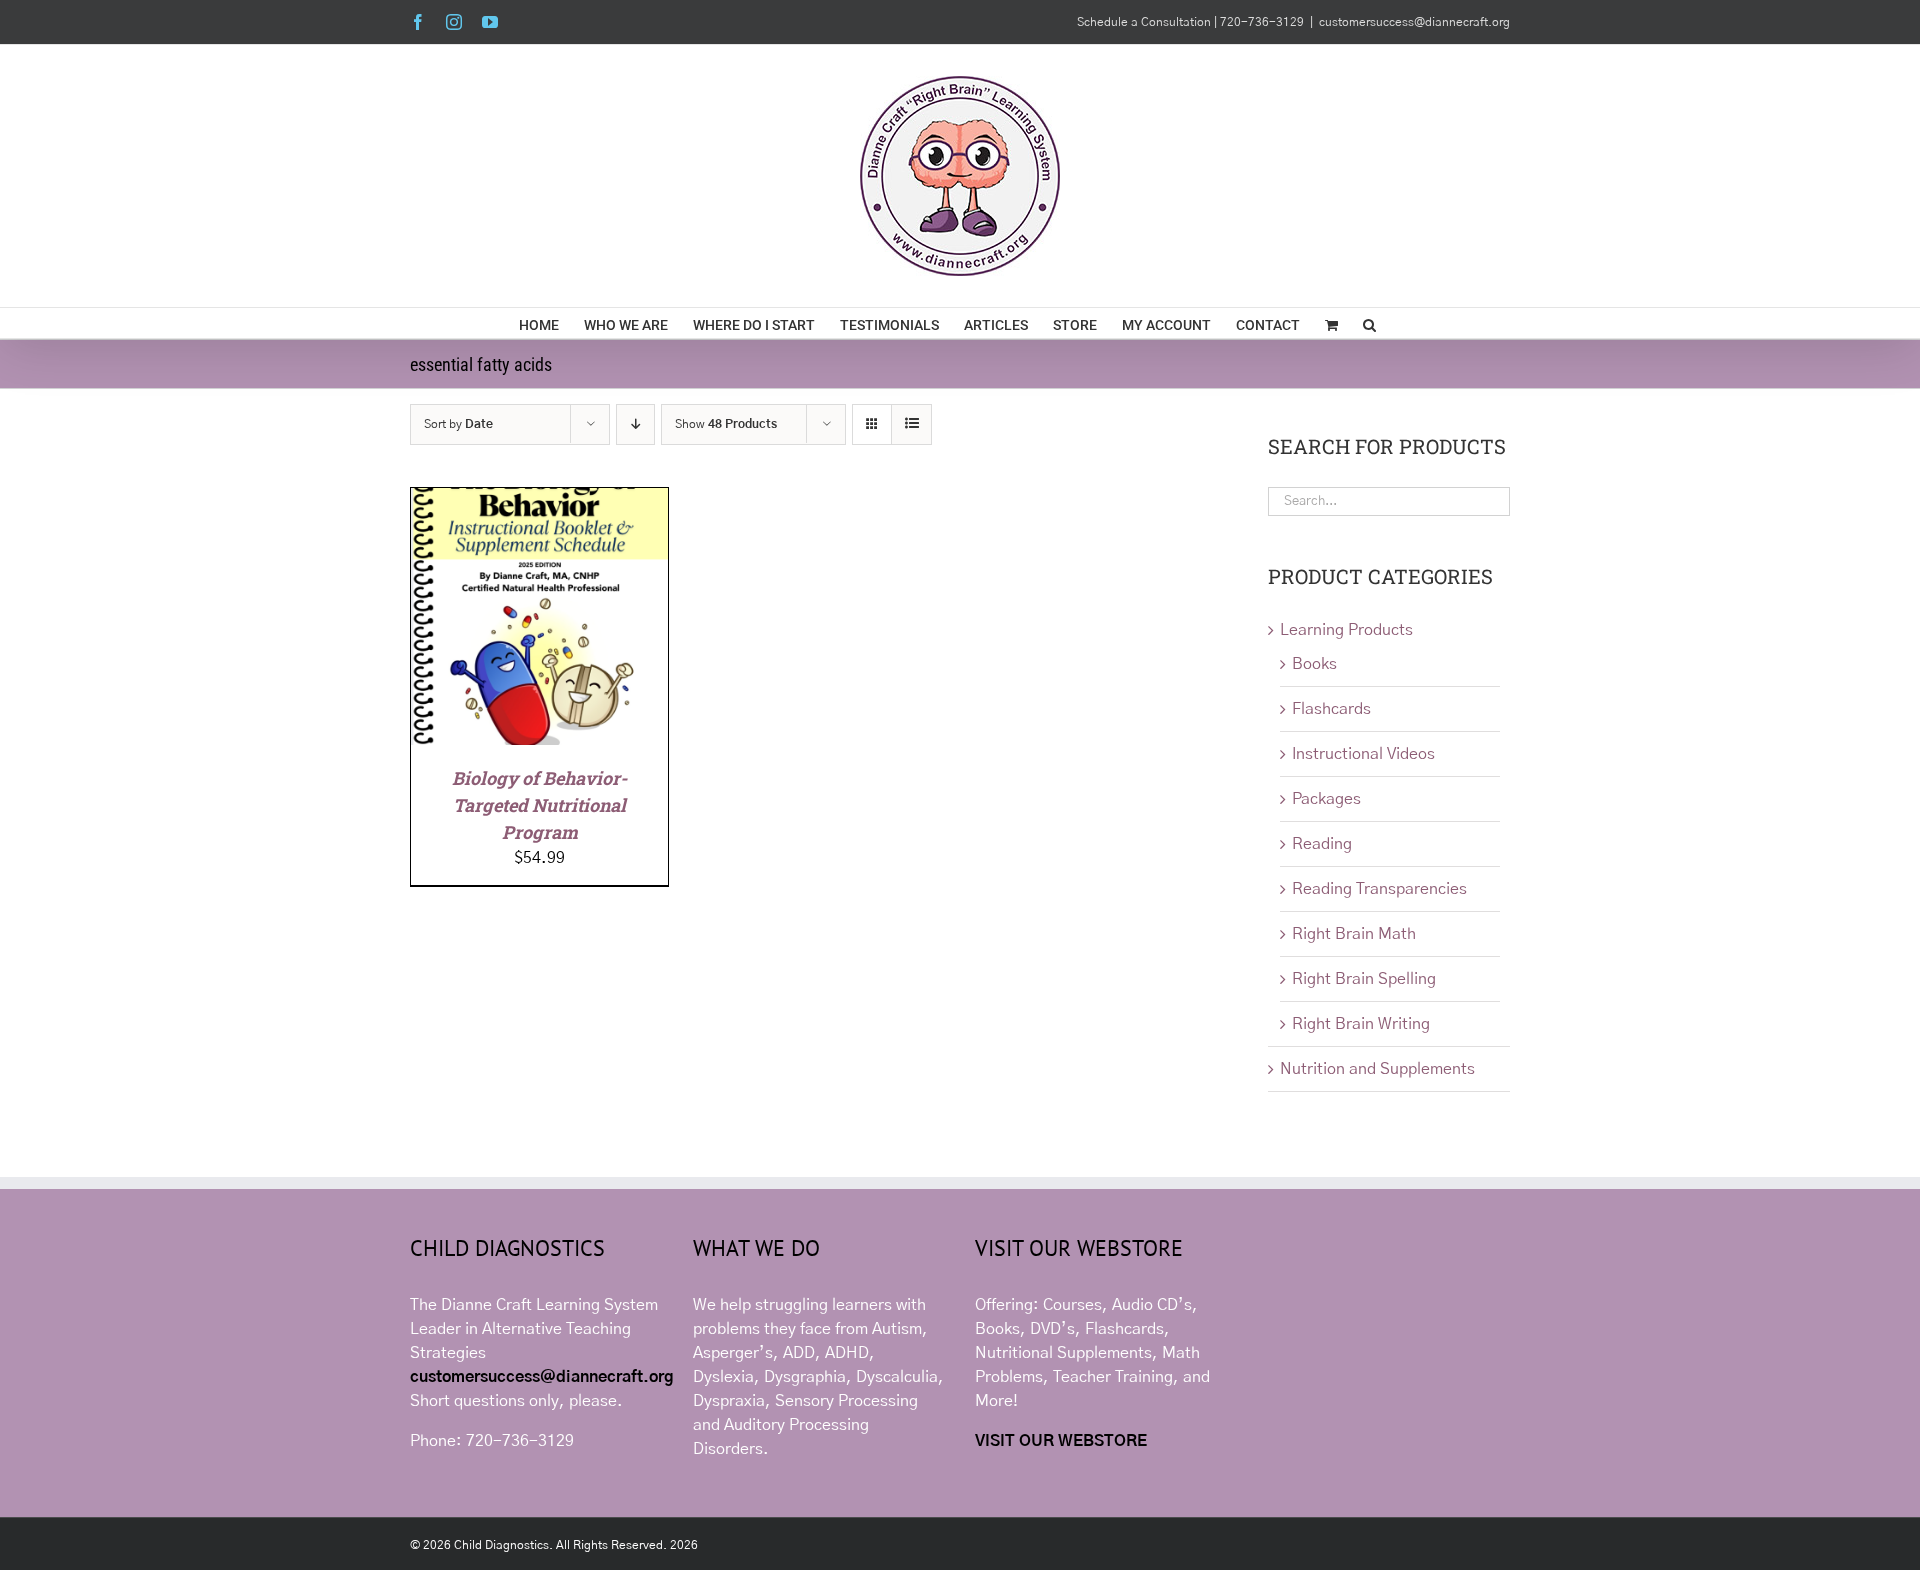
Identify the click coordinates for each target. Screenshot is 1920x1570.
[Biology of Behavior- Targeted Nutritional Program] (539, 500)
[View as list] (911, 424)
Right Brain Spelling (1364, 979)
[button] (1369, 323)
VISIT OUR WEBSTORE (1061, 1441)
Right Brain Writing (1361, 1024)
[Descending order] (635, 424)
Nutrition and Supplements (1377, 1069)
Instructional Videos (1363, 754)
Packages (1326, 799)
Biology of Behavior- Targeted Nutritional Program (539, 805)
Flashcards (1331, 709)
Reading (1322, 844)
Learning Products (1346, 630)
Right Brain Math (1354, 934)
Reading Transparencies (1379, 889)
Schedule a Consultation (1145, 22)
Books (1314, 664)
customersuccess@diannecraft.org (1414, 22)
